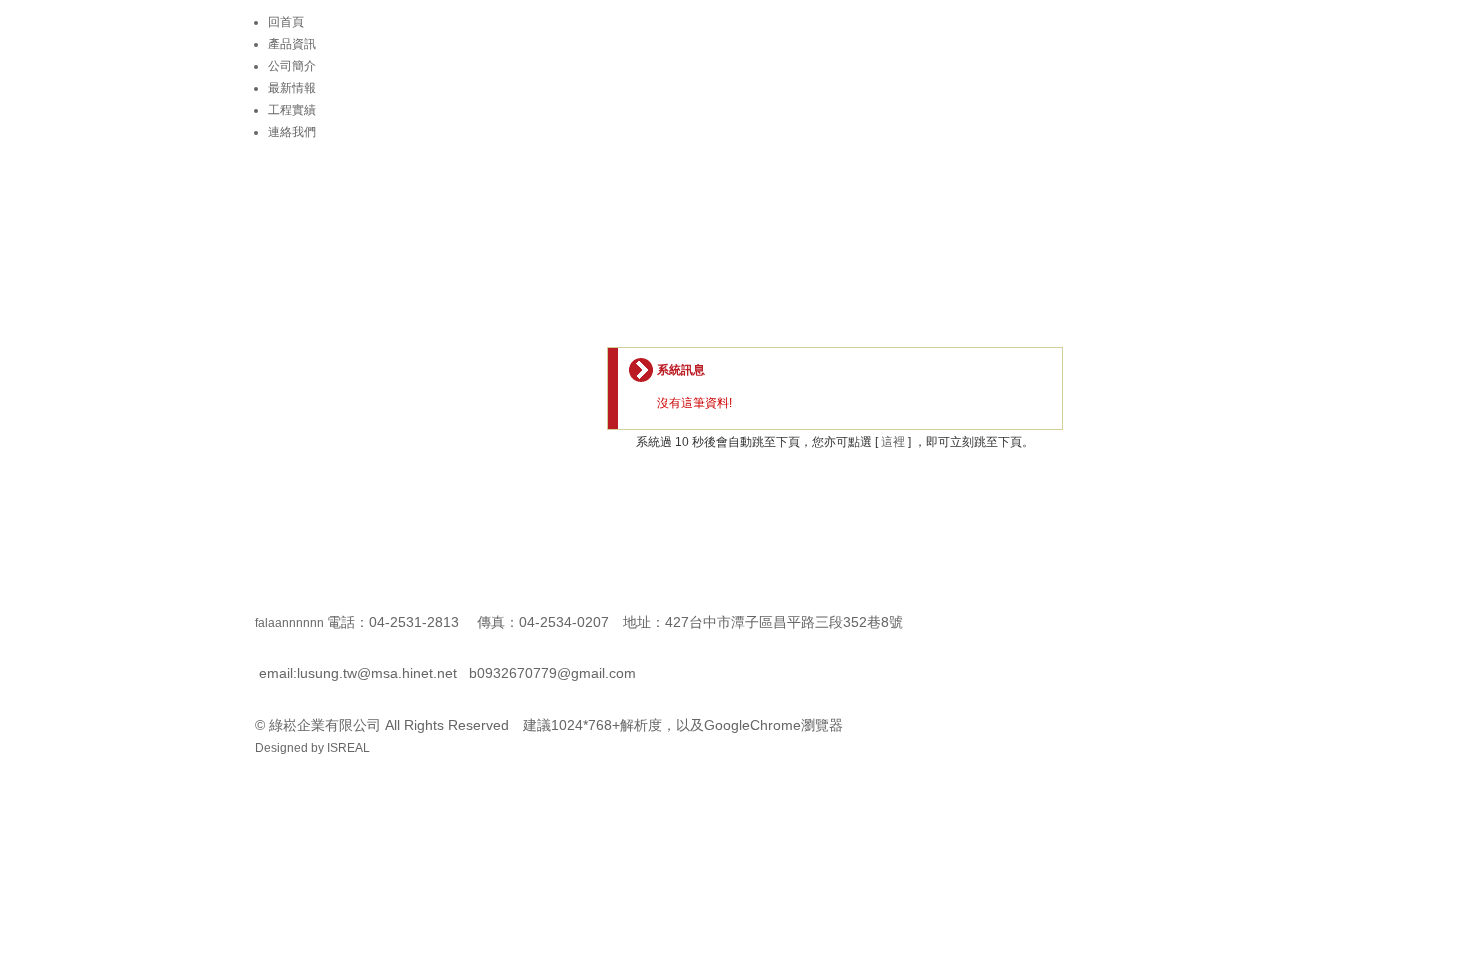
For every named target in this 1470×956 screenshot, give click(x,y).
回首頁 (286, 22)
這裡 (893, 442)
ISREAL (348, 748)
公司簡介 (292, 66)
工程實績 (292, 110)
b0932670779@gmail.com (552, 673)
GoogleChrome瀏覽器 (773, 725)
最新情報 (292, 88)
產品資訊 (292, 44)
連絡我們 (292, 132)
